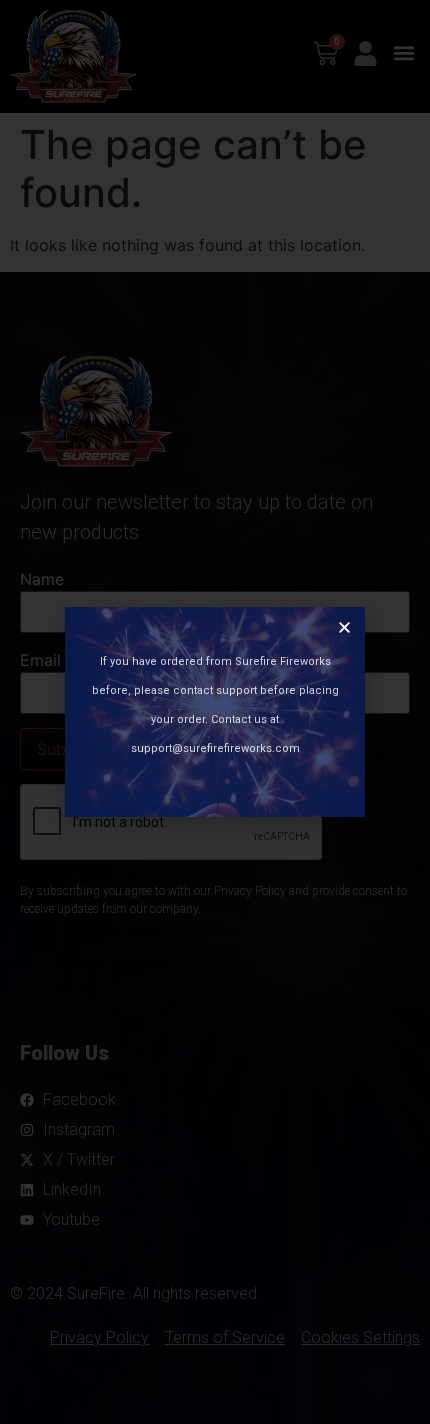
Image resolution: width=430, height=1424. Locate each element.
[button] (344, 627)
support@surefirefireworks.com (215, 748)
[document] (215, 712)
